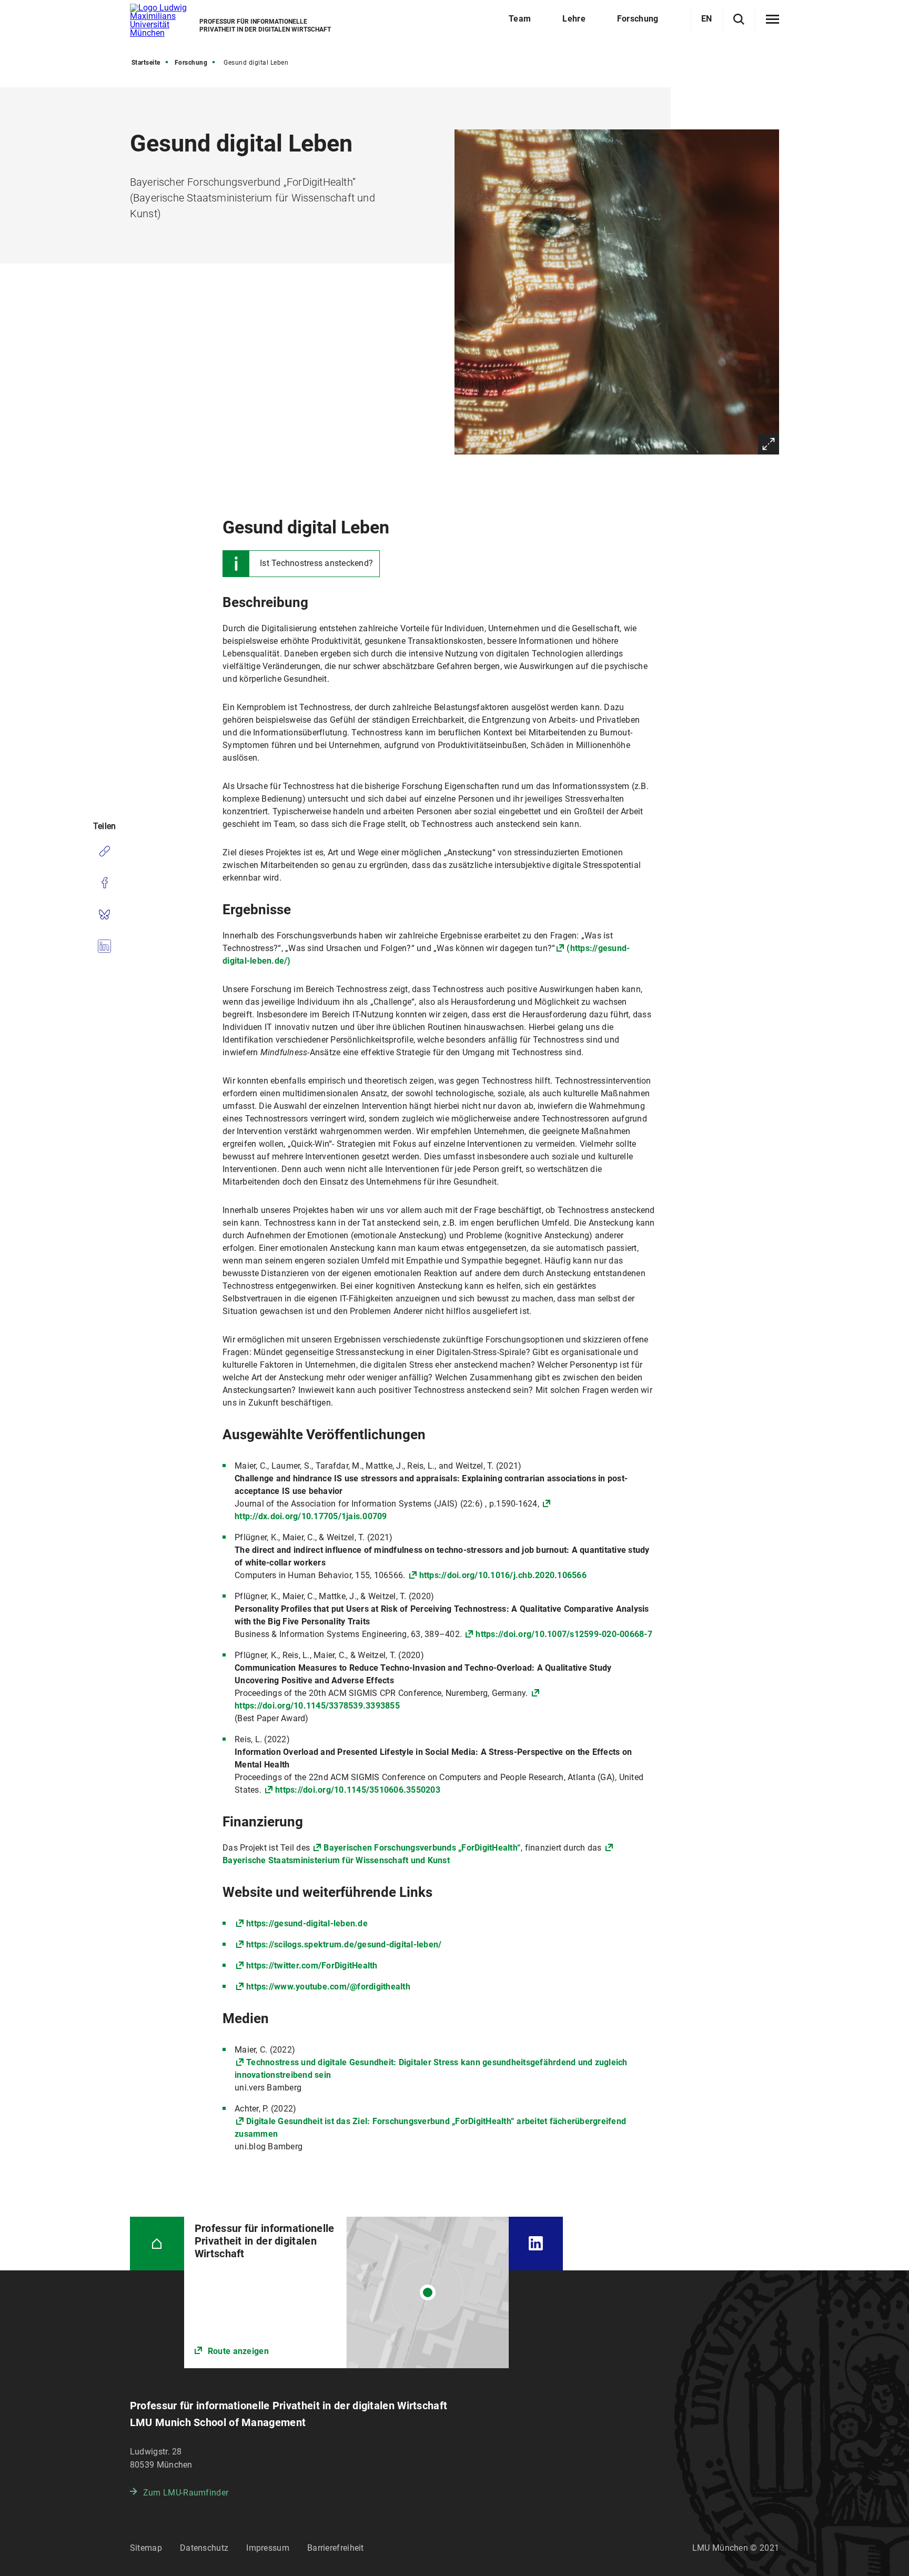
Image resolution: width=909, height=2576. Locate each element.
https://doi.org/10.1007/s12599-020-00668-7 (564, 1634)
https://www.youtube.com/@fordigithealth (328, 1987)
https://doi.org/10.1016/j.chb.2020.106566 (503, 1575)
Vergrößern (769, 444)
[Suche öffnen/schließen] (739, 19)
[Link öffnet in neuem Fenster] (346, 2292)
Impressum (268, 2548)
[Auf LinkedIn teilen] (104, 946)
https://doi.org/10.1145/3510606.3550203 (358, 1790)
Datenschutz (204, 2548)
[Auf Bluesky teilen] (104, 914)
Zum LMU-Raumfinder (186, 2493)
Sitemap (146, 2548)
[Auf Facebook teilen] (104, 883)
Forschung (191, 63)
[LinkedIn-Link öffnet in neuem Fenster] (536, 2244)
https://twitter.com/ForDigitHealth (312, 1966)
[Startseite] (157, 2244)
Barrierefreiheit (336, 2548)
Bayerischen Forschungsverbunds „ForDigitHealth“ (422, 1848)
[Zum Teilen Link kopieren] (104, 851)
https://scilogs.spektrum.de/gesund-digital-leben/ (344, 1944)
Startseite (146, 63)
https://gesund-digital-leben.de (307, 1923)
